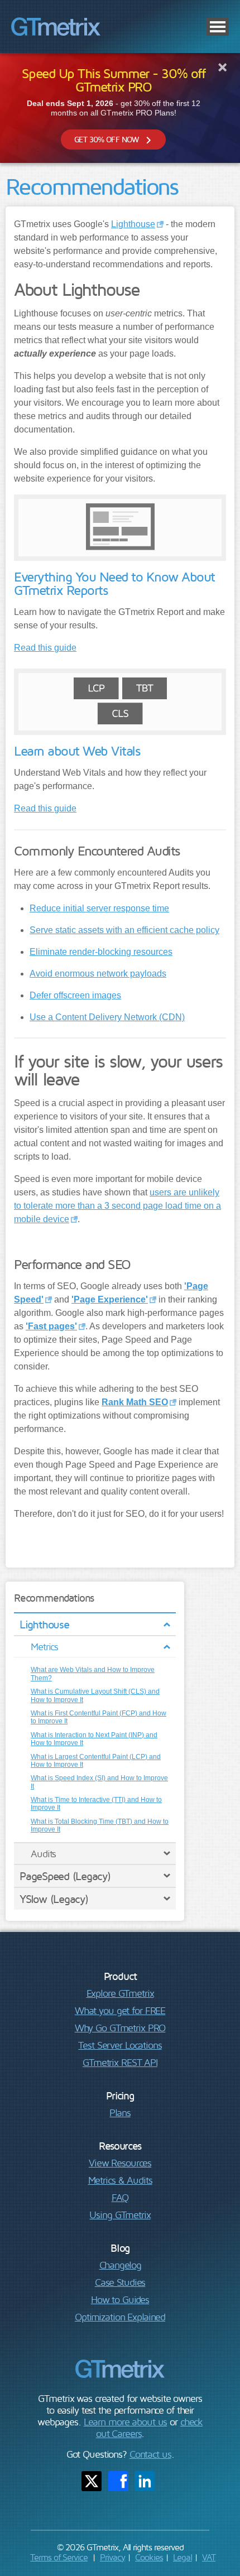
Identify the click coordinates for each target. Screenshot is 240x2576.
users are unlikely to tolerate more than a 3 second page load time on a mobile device (117, 1206)
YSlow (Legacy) (54, 1899)
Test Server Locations (120, 2045)
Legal (183, 2557)
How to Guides (120, 2299)
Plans (120, 2113)
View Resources (120, 2163)
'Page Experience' (110, 1299)
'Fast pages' (51, 1326)
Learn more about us (126, 2422)
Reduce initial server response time (99, 908)
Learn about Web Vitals (77, 751)
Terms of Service (59, 2557)
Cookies (149, 2557)
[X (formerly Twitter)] (92, 2481)
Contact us (150, 2454)
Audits (43, 1854)
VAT (209, 2557)
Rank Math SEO (135, 1402)
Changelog (120, 2265)
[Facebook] (118, 2481)
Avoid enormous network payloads (98, 974)
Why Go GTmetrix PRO (120, 2028)
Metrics (44, 1647)
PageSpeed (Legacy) (65, 1876)
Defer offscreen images (75, 995)
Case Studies (120, 2282)
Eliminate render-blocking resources (101, 952)
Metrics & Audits (120, 2180)
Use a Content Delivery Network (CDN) (107, 1017)
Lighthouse (44, 1624)
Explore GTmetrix (120, 1993)
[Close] (222, 67)
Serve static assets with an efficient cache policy (124, 930)
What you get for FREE (120, 2010)
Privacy (112, 2557)
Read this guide (45, 648)
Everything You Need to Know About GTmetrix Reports (114, 583)
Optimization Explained (120, 2317)
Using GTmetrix (120, 2215)
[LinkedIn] (145, 2481)
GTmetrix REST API (120, 2062)
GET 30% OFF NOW (106, 139)
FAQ (120, 2197)
